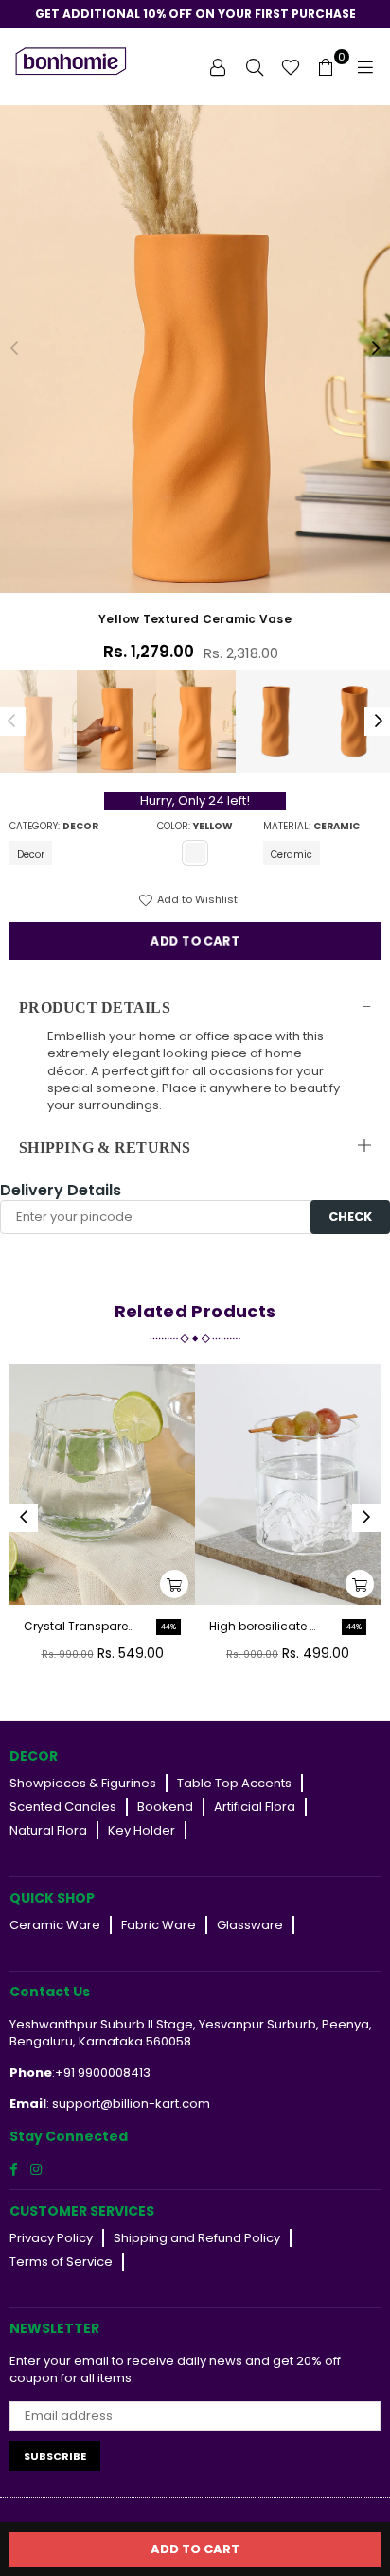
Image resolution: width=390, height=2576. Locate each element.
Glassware (250, 1925)
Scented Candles (63, 1807)
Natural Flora (48, 1830)
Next (376, 349)
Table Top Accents (234, 1783)
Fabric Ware (159, 1925)
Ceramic (292, 854)
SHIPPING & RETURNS (105, 1148)
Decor (31, 854)
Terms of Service (61, 2262)
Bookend (165, 1807)
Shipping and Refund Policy (197, 2238)
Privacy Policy (51, 2238)
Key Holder (142, 1830)
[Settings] (218, 66)
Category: (54, 827)
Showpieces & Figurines (83, 1783)
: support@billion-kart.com (128, 2104)
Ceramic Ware (55, 1925)
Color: (195, 827)
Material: (311, 827)
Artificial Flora (255, 1807)
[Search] (255, 66)
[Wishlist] (291, 66)
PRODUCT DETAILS (95, 1008)
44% (168, 1627)
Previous (14, 349)
